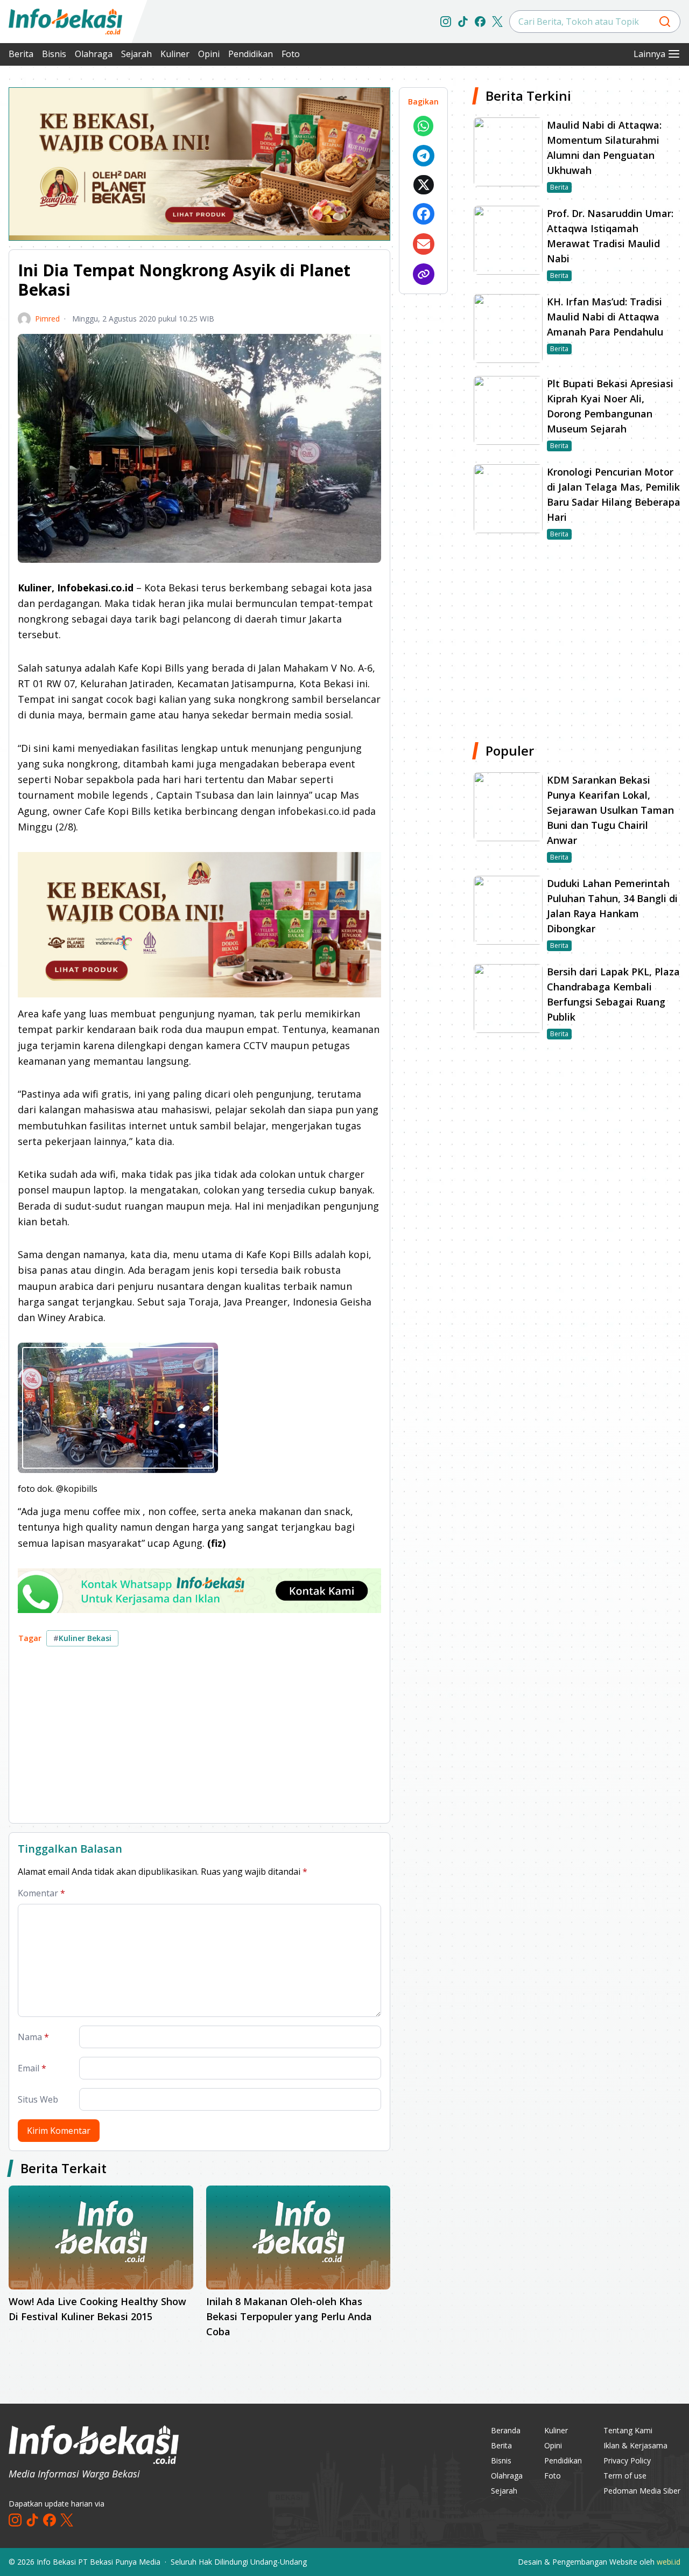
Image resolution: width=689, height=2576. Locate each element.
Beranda (506, 2430)
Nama (33, 2037)
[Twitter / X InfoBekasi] (497, 22)
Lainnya (649, 54)
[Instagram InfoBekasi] (446, 22)
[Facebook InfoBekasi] (480, 22)
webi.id (669, 2562)
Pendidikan (251, 54)
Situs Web (38, 2099)
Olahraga (94, 54)
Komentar (41, 1893)
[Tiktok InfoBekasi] (463, 22)
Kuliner (175, 54)
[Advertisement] (199, 1739)
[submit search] (665, 22)
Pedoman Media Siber (642, 2491)
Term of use (625, 2476)
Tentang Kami (628, 2430)
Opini (209, 54)
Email (32, 2068)
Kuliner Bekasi (82, 1638)
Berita (21, 54)
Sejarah (136, 54)
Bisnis (54, 54)
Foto (291, 54)
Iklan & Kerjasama (635, 2445)
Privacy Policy (627, 2460)
